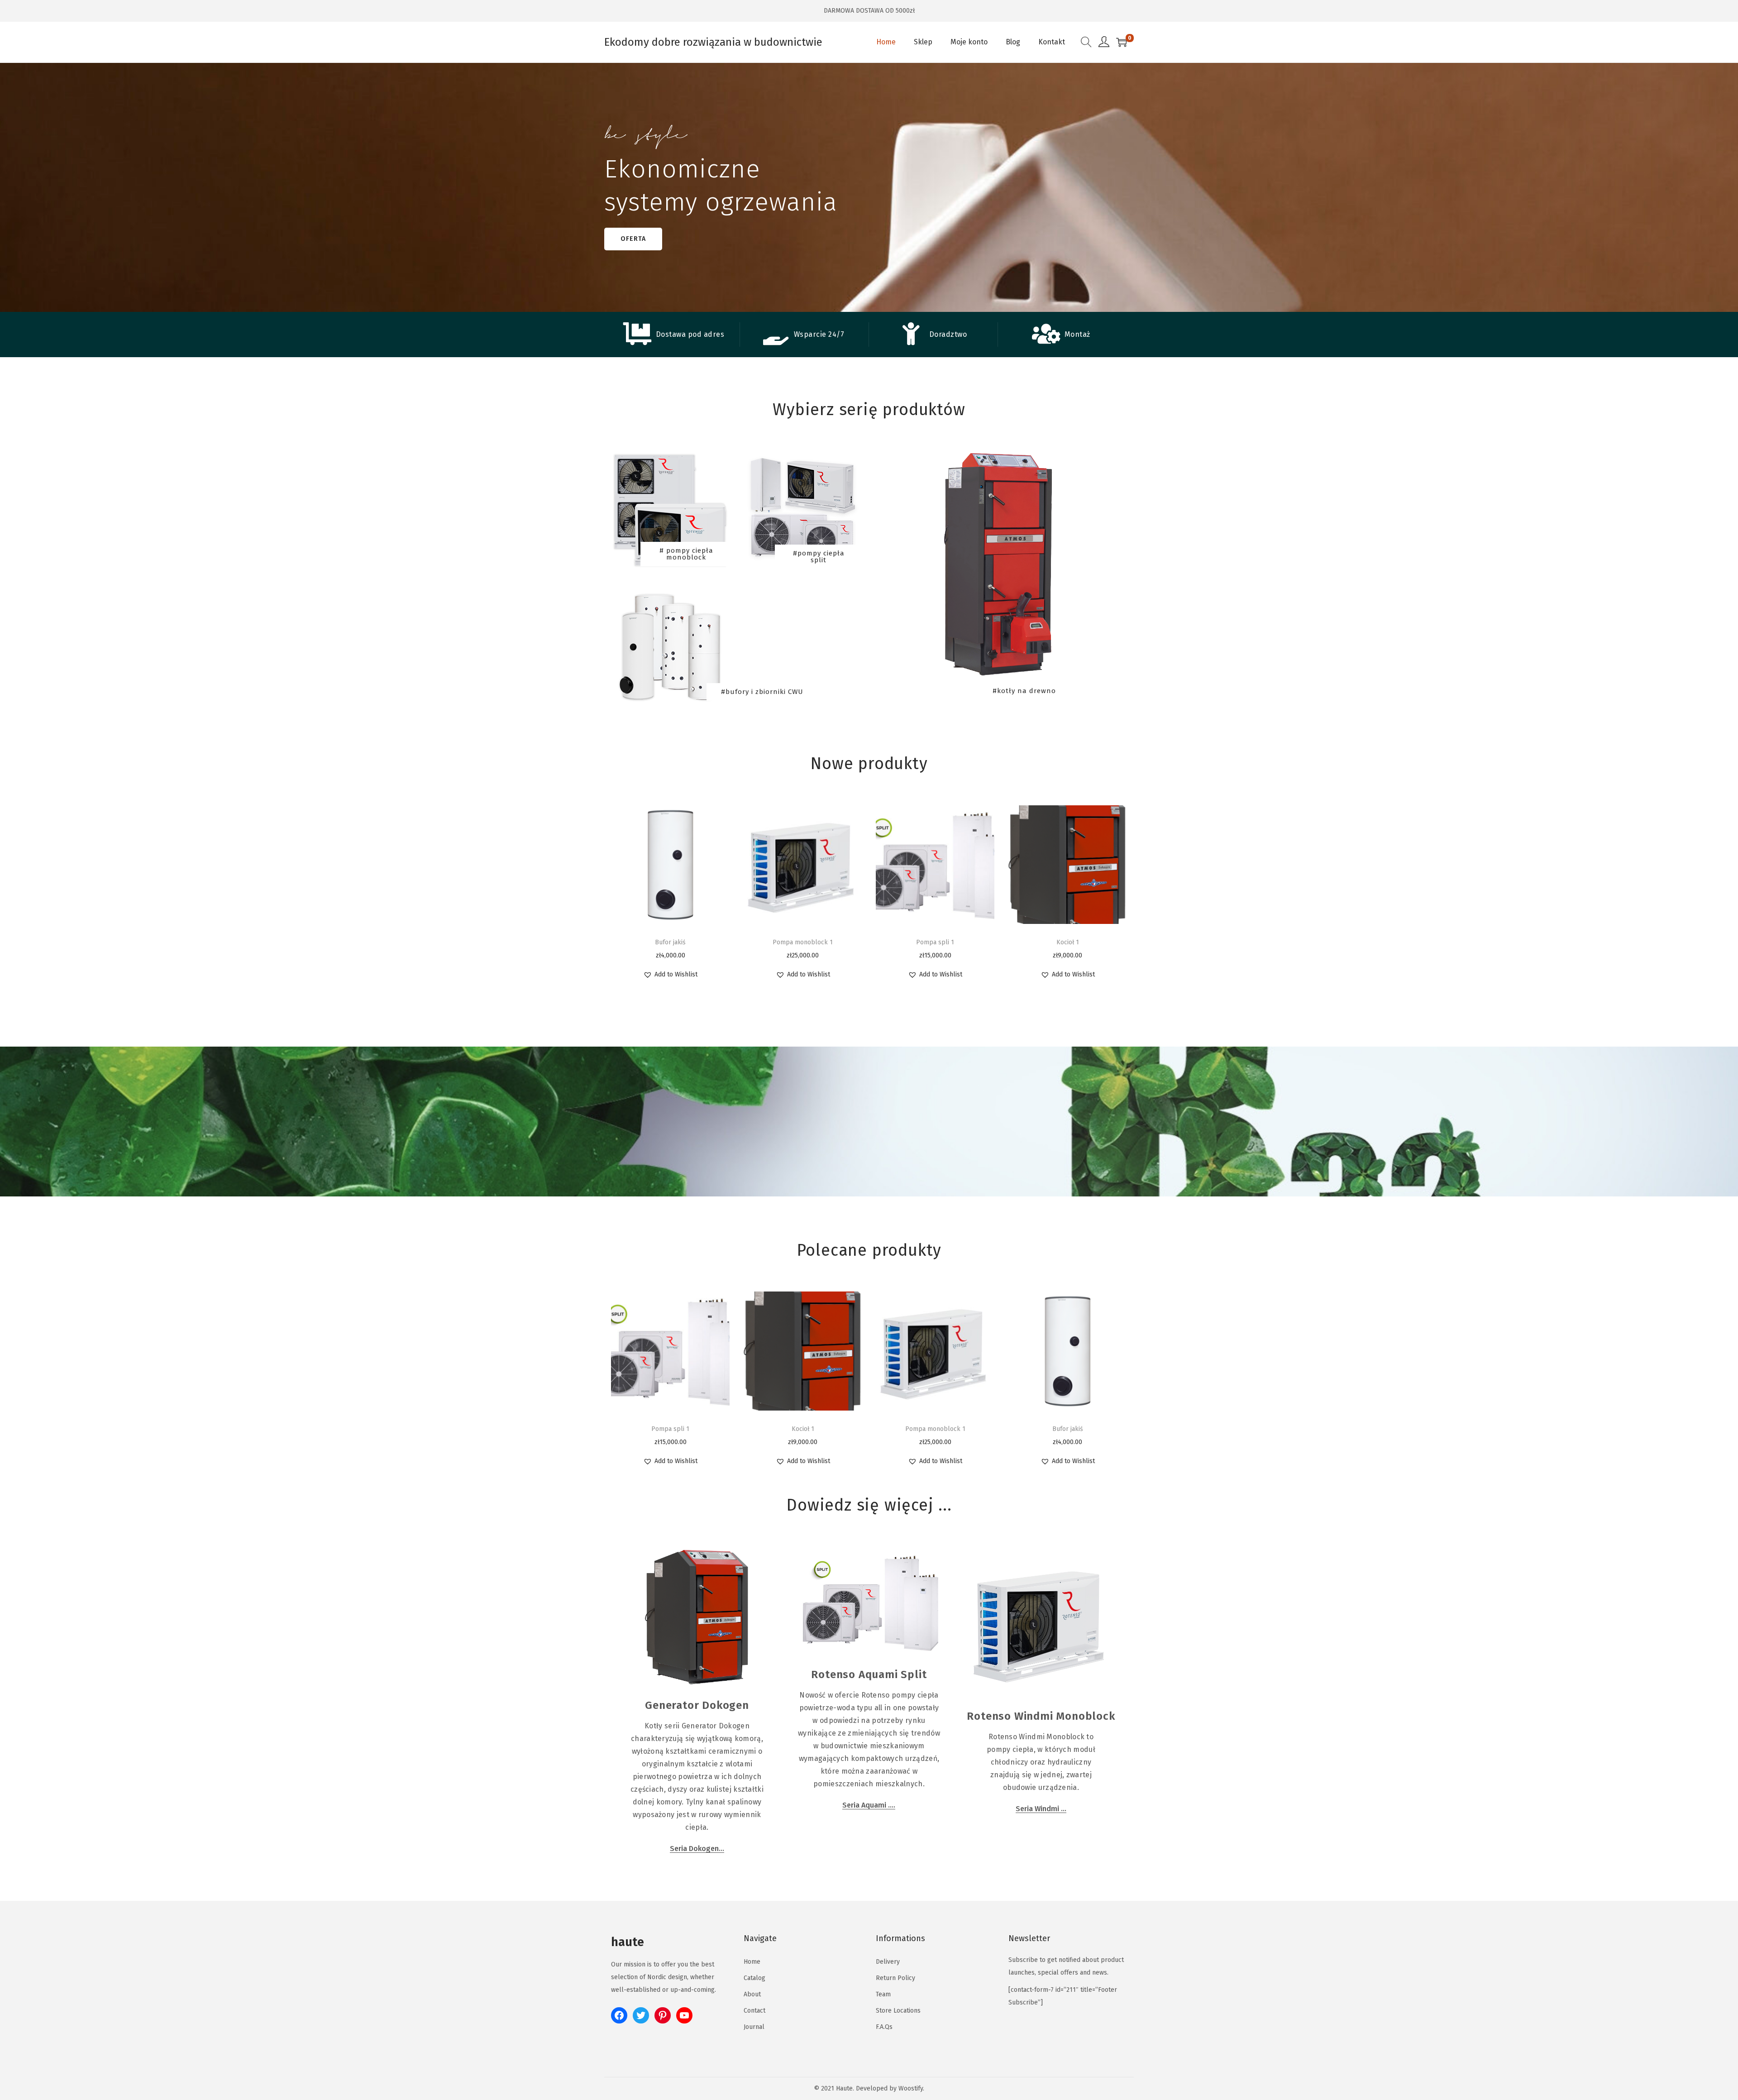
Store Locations (898, 2011)
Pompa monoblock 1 (803, 942)
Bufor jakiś (670, 942)
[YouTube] (684, 2015)
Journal (754, 2027)
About (752, 1994)
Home (752, 1962)
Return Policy (895, 1978)
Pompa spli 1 (935, 942)
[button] (670, 975)
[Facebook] (619, 2015)
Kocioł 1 (1068, 942)
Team (883, 1994)
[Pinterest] (663, 2015)
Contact (754, 2011)
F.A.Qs (884, 2027)
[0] (1122, 42)
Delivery (888, 1962)
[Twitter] (641, 2015)
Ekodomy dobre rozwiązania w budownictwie (713, 42)
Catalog (754, 1978)
